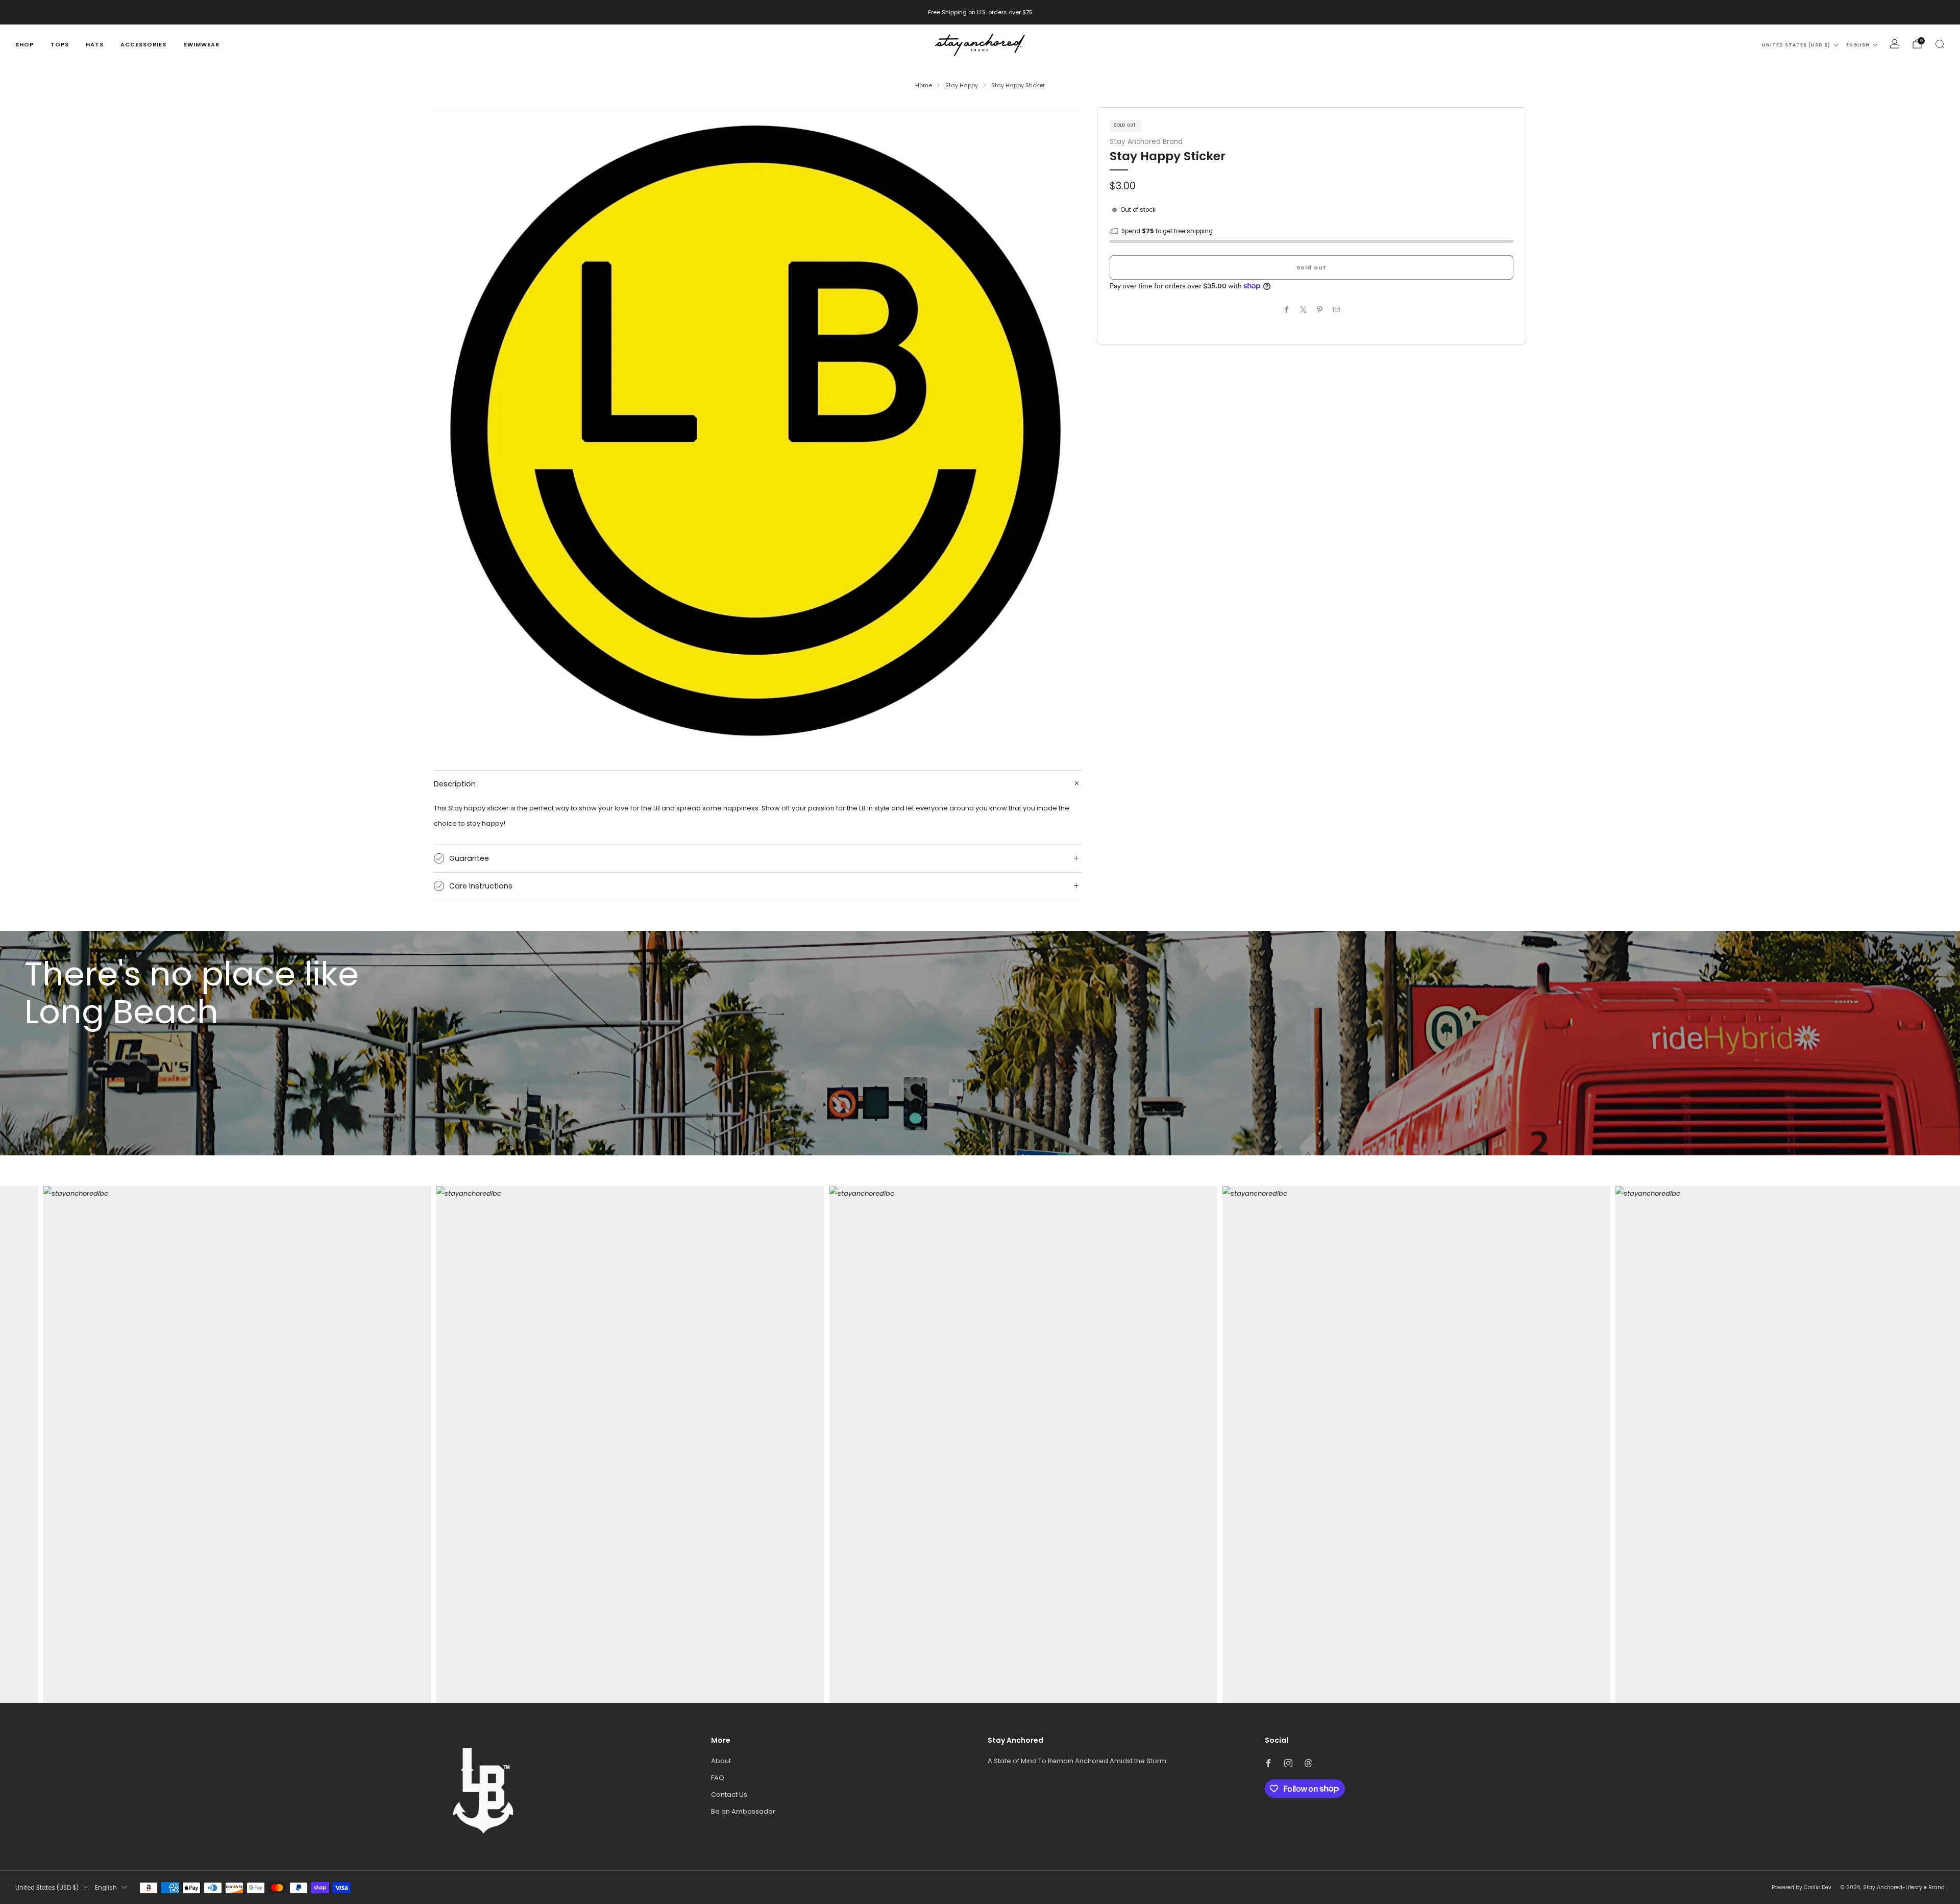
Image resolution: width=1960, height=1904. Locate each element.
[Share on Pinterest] (1320, 309)
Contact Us (729, 1795)
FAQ (718, 1778)
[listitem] (980, 12)
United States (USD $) (1796, 45)
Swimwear (201, 44)
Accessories (143, 44)
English (1858, 45)
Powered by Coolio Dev (1802, 1887)
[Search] (1940, 44)
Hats (95, 44)
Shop (24, 44)
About (721, 1761)
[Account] (1895, 44)
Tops (60, 44)
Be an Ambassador (743, 1811)
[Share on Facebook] (1287, 309)
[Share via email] (1337, 309)
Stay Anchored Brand (1146, 141)
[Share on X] (1304, 309)
